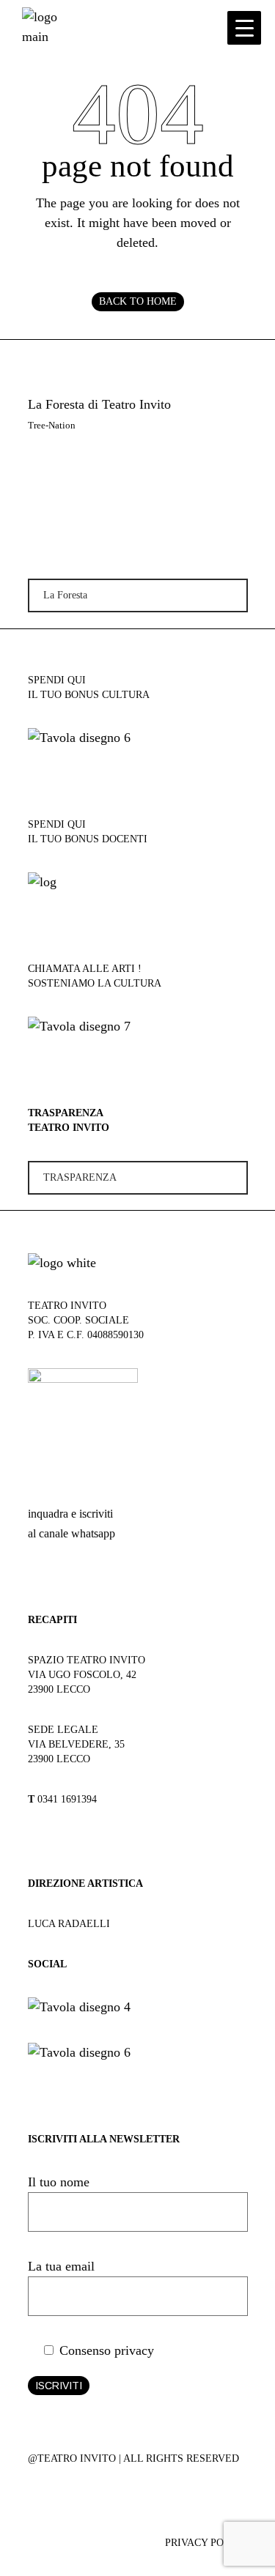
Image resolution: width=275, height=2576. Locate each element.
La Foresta (65, 595)
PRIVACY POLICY (206, 2543)
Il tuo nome (59, 2182)
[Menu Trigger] (244, 28)
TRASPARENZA (80, 1177)
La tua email (61, 2266)
